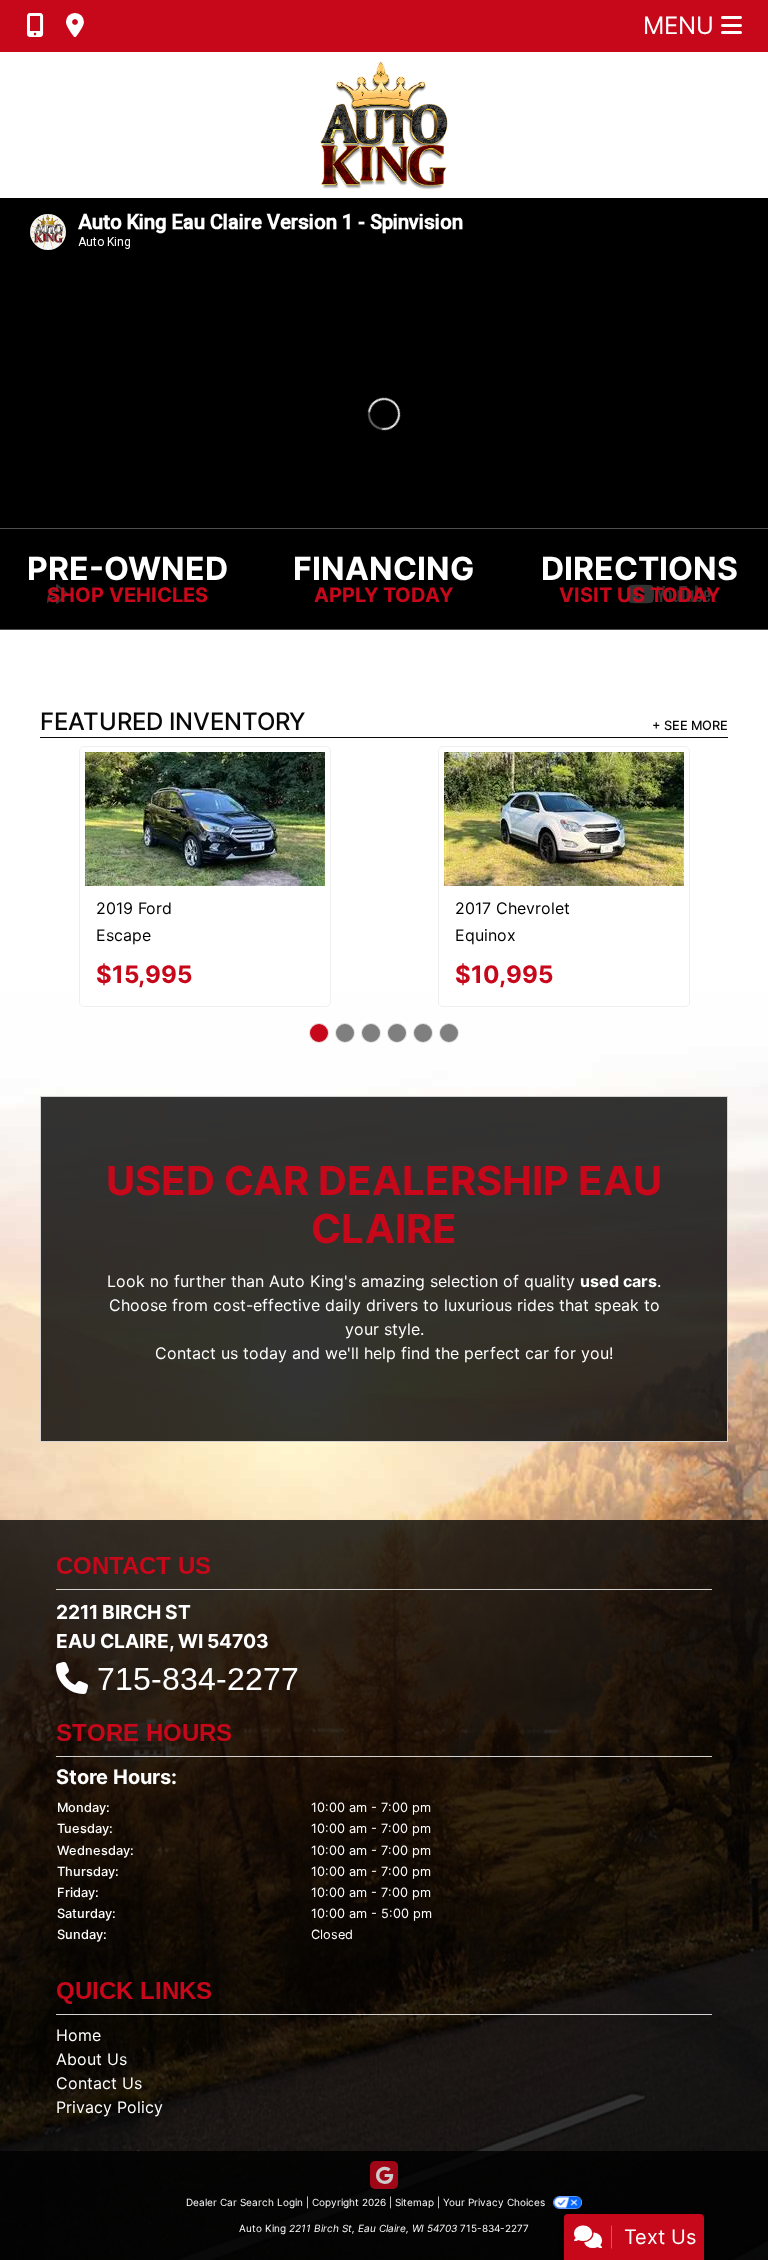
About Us (91, 2015)
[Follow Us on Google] (384, 2132)
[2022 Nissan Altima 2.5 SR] (204, 796)
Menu (682, 25)
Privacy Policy (109, 2063)
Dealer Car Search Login (244, 2158)
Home (78, 1991)
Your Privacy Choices (495, 2158)
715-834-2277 (198, 1635)
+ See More (690, 725)
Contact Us (99, 2039)
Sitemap (414, 2158)
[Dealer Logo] (384, 125)
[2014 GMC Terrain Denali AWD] (564, 797)
